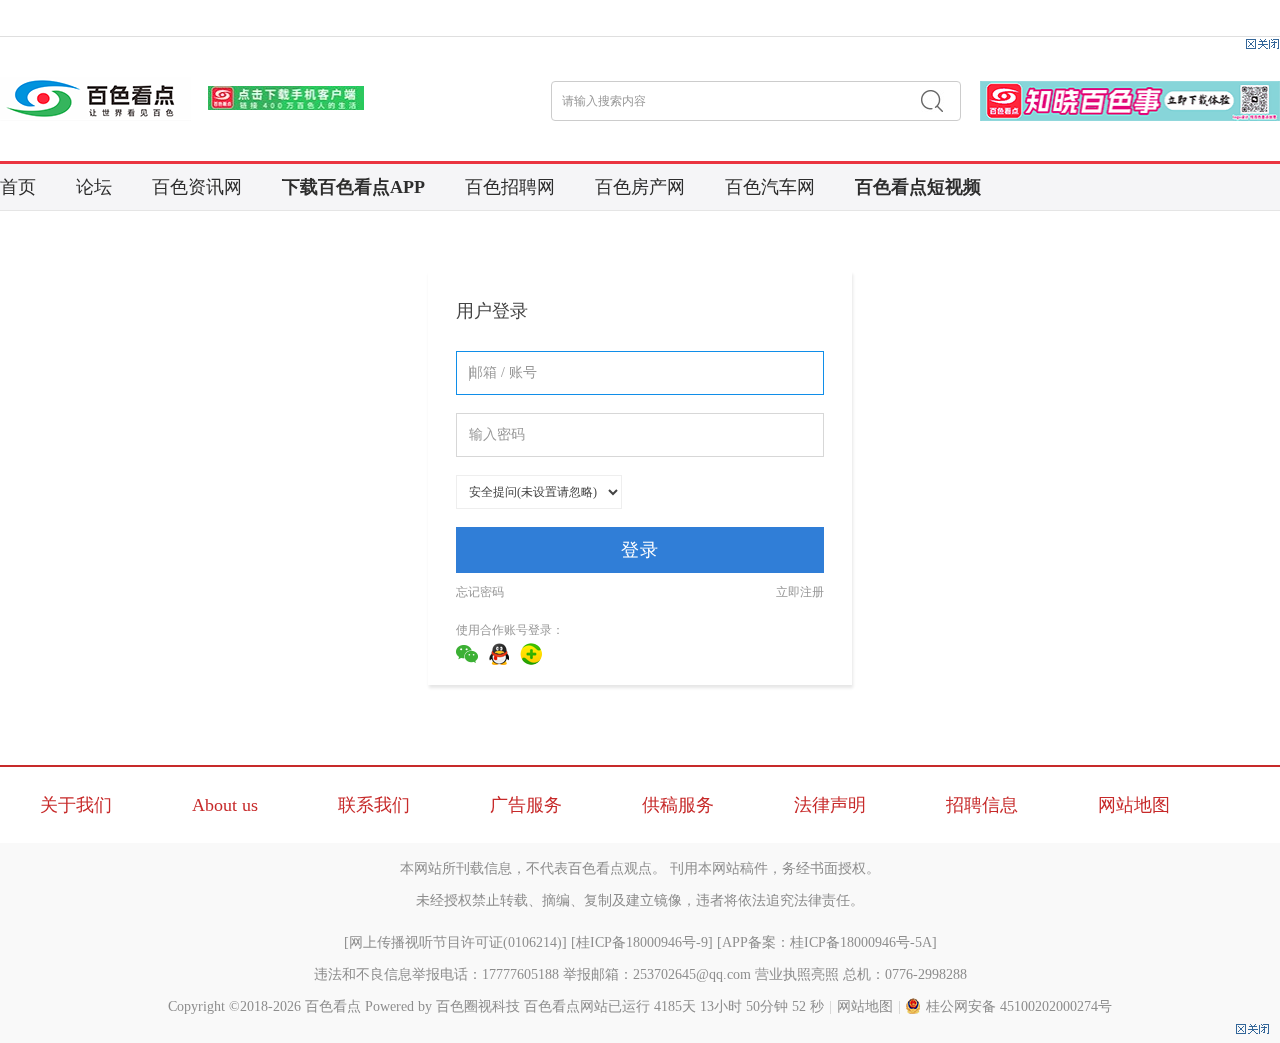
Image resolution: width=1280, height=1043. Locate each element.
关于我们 (76, 805)
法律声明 (830, 805)
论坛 (94, 187)
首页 (18, 187)
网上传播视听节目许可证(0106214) (455, 942)
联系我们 (374, 805)
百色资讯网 (197, 187)
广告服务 (526, 805)
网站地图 (1134, 805)
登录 (640, 550)
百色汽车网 (770, 187)
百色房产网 (640, 187)
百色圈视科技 (478, 1006)
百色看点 (333, 1006)
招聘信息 (982, 805)
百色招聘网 (510, 187)
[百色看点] (95, 99)
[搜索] (932, 101)
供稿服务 (678, 805)
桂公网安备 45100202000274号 (1019, 1006)
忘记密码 (480, 592)
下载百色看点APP (353, 187)
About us (225, 805)
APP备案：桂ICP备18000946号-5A (827, 942)
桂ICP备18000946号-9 (642, 942)
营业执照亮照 (797, 974)
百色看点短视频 (918, 187)
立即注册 (800, 592)
